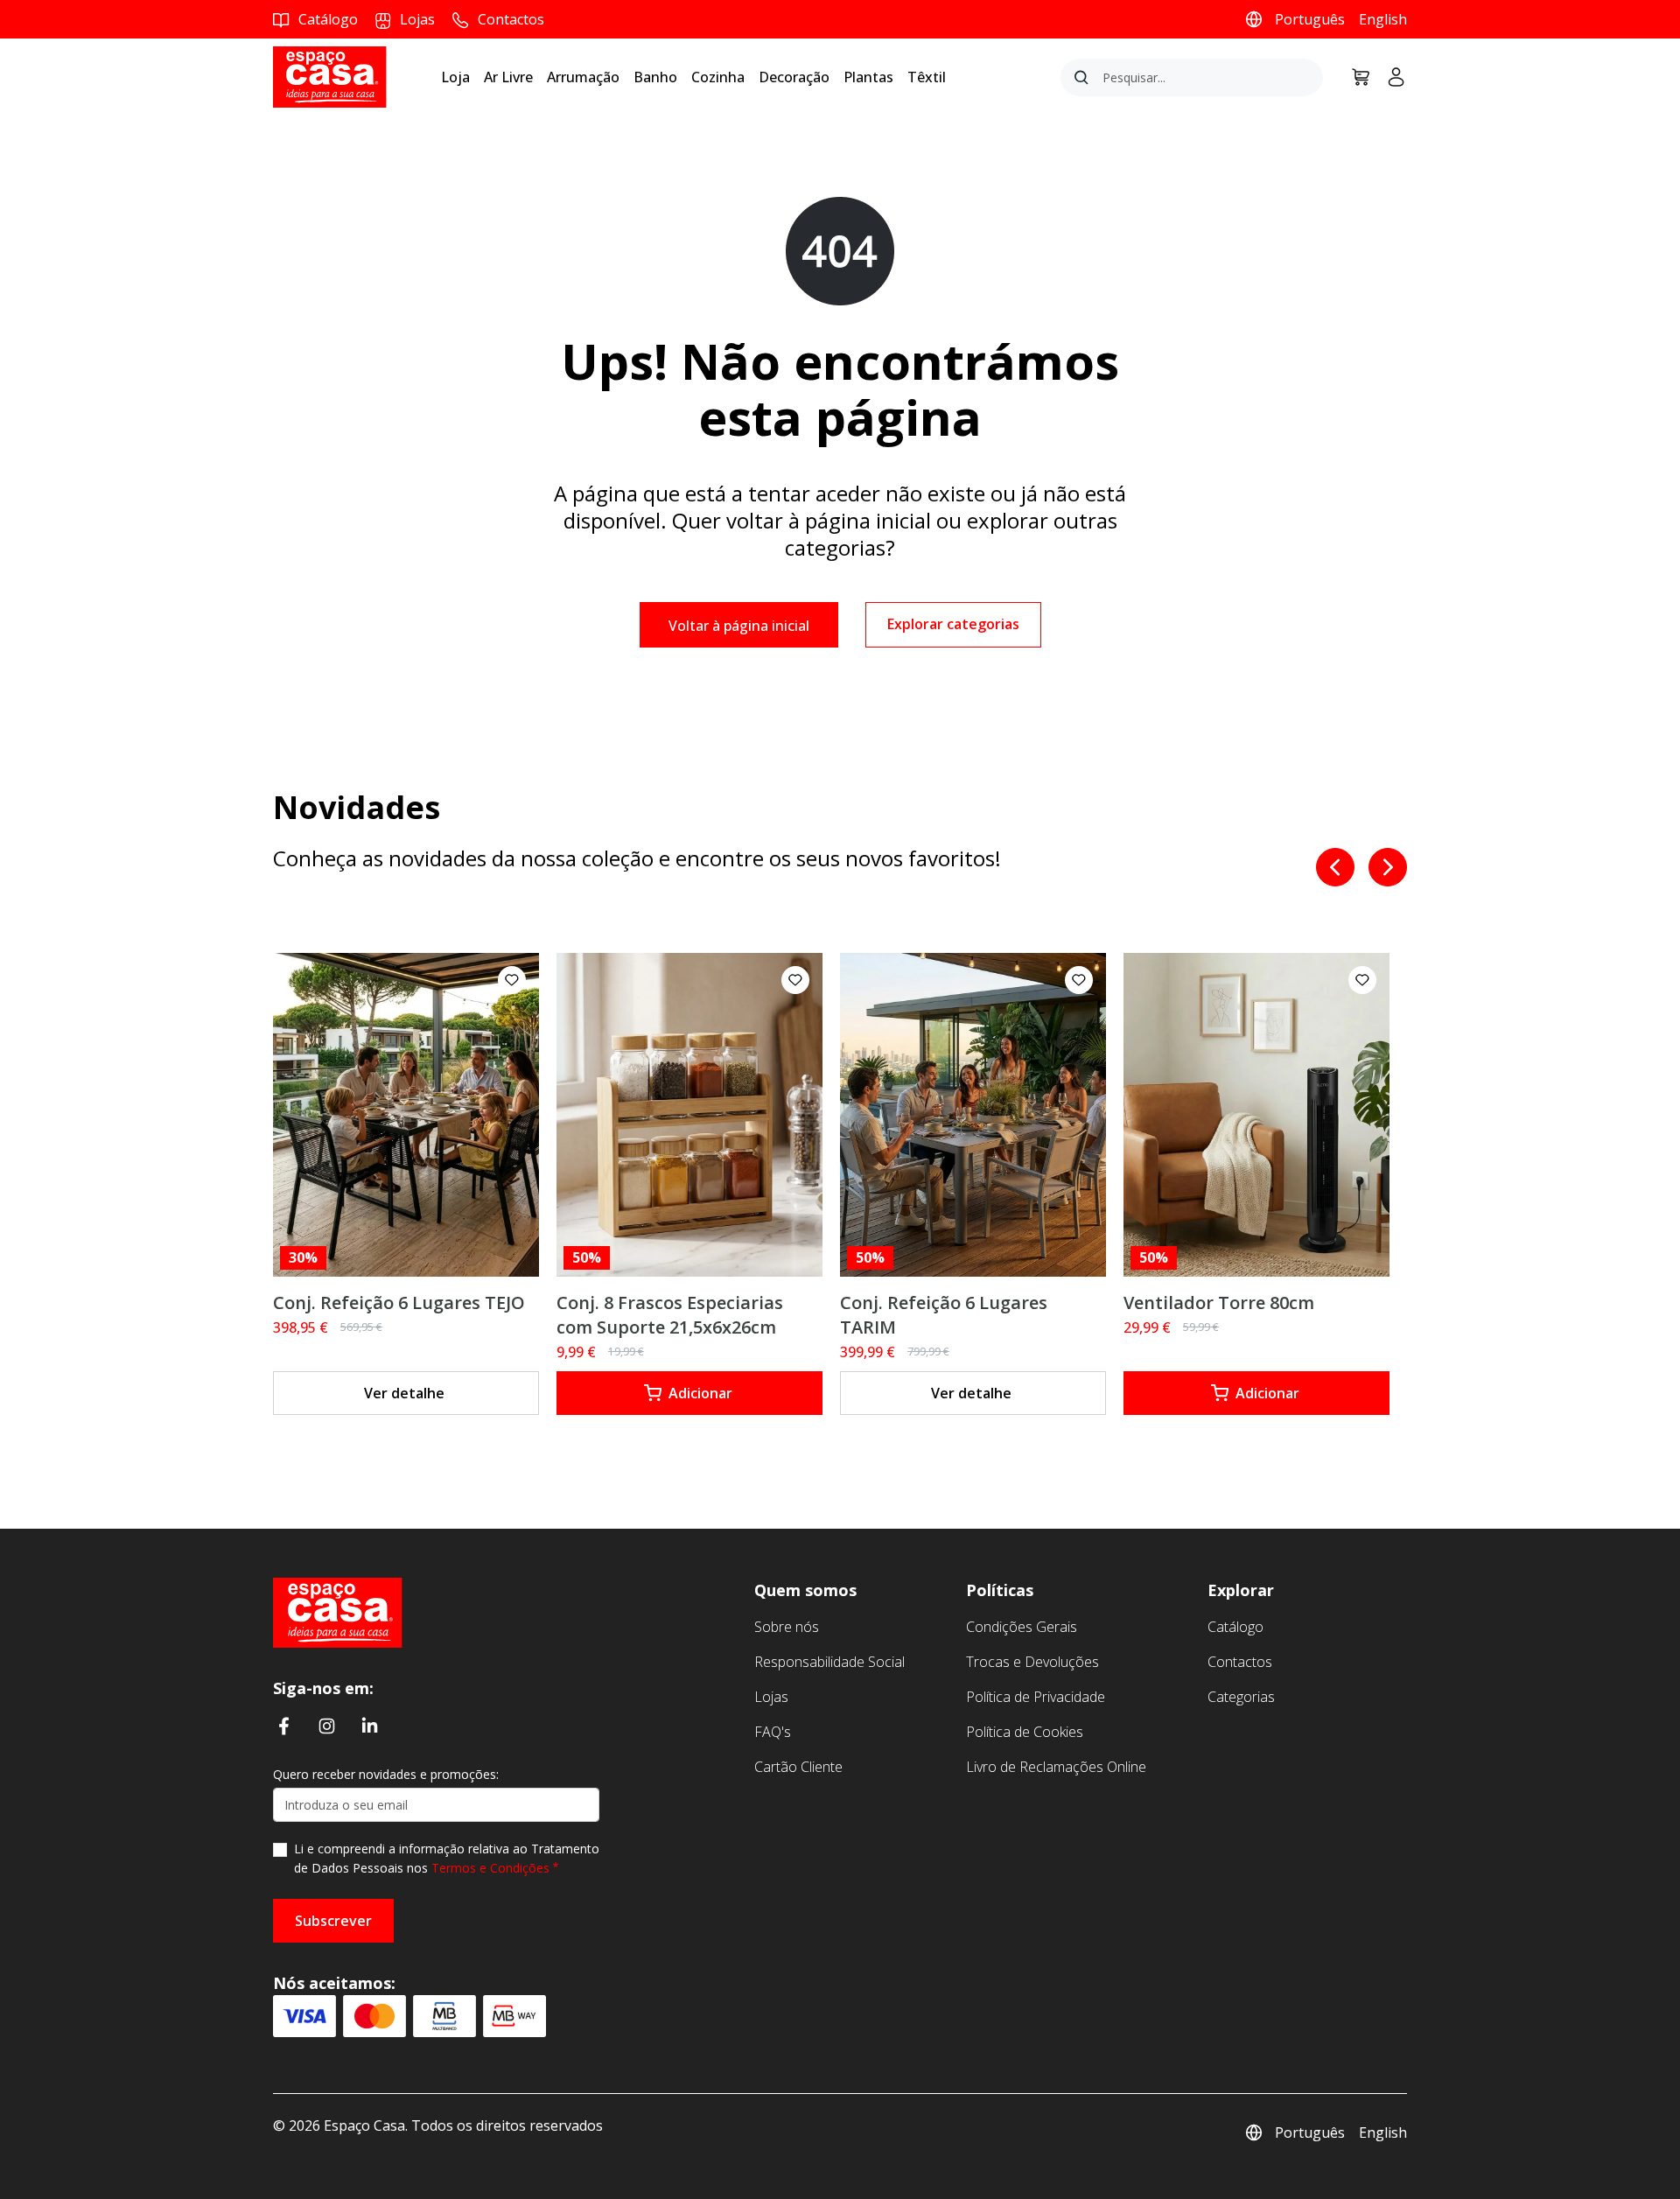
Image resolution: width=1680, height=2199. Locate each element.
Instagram (327, 1726)
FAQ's (773, 1732)
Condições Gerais (1022, 1627)
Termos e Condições (490, 1868)
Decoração (794, 77)
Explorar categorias (953, 624)
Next (1388, 867)
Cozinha (718, 77)
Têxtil (927, 77)
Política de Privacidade (1036, 1697)
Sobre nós (787, 1627)
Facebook (284, 1726)
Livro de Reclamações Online (1056, 1767)
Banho (655, 77)
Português (1310, 19)
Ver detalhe (404, 1393)
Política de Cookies (1025, 1732)
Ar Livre (508, 77)
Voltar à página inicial (739, 626)
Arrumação (583, 77)
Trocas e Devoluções (1032, 1662)
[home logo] (330, 76)
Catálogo (1235, 1627)
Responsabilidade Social (829, 1662)
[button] (512, 980)
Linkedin (370, 1726)
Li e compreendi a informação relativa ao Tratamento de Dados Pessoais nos (447, 1858)
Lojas (771, 1697)
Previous (1335, 867)
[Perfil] (1389, 77)
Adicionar (700, 1393)
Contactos (1240, 1662)
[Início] (338, 1611)
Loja (455, 77)
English (1383, 19)
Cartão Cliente (798, 1767)
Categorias (1241, 1697)
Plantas (868, 77)
